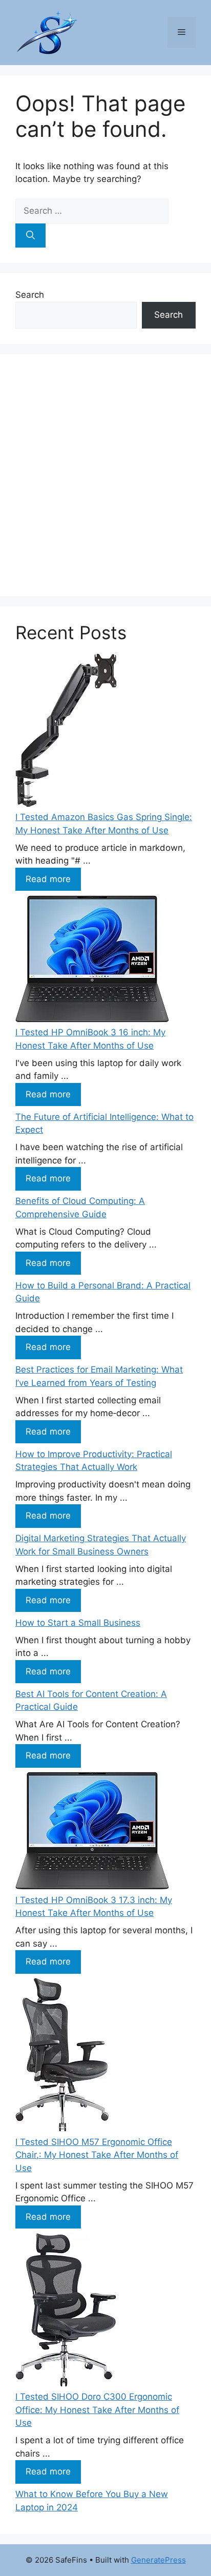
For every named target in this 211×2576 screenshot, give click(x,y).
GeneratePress (159, 2560)
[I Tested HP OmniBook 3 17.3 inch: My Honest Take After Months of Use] (92, 1833)
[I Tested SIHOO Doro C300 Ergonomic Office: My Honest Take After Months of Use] (66, 2312)
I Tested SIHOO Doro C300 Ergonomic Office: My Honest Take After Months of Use (97, 2410)
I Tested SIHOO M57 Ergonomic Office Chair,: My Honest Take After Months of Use (97, 2155)
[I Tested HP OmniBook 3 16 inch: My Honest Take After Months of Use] (92, 961)
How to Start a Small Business (78, 1623)
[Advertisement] (105, 475)
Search (30, 295)
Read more (48, 879)
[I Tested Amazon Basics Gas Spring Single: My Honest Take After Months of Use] (66, 732)
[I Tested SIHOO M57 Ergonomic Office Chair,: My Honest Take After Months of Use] (62, 2057)
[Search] (30, 236)
